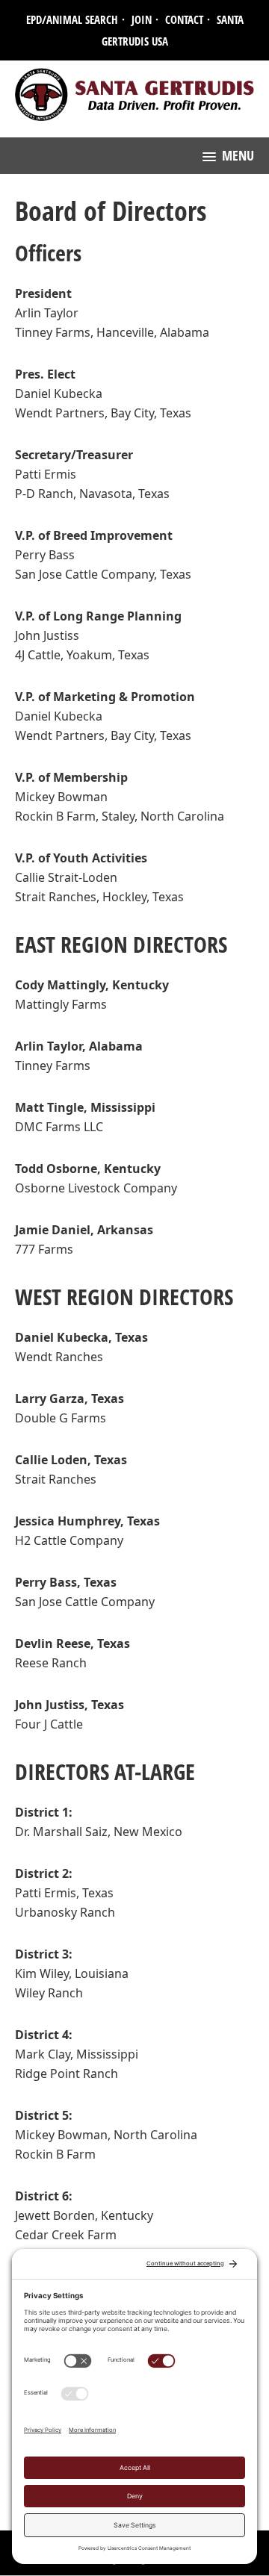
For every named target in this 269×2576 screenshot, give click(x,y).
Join (142, 19)
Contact (184, 19)
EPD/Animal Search (72, 19)
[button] (228, 156)
